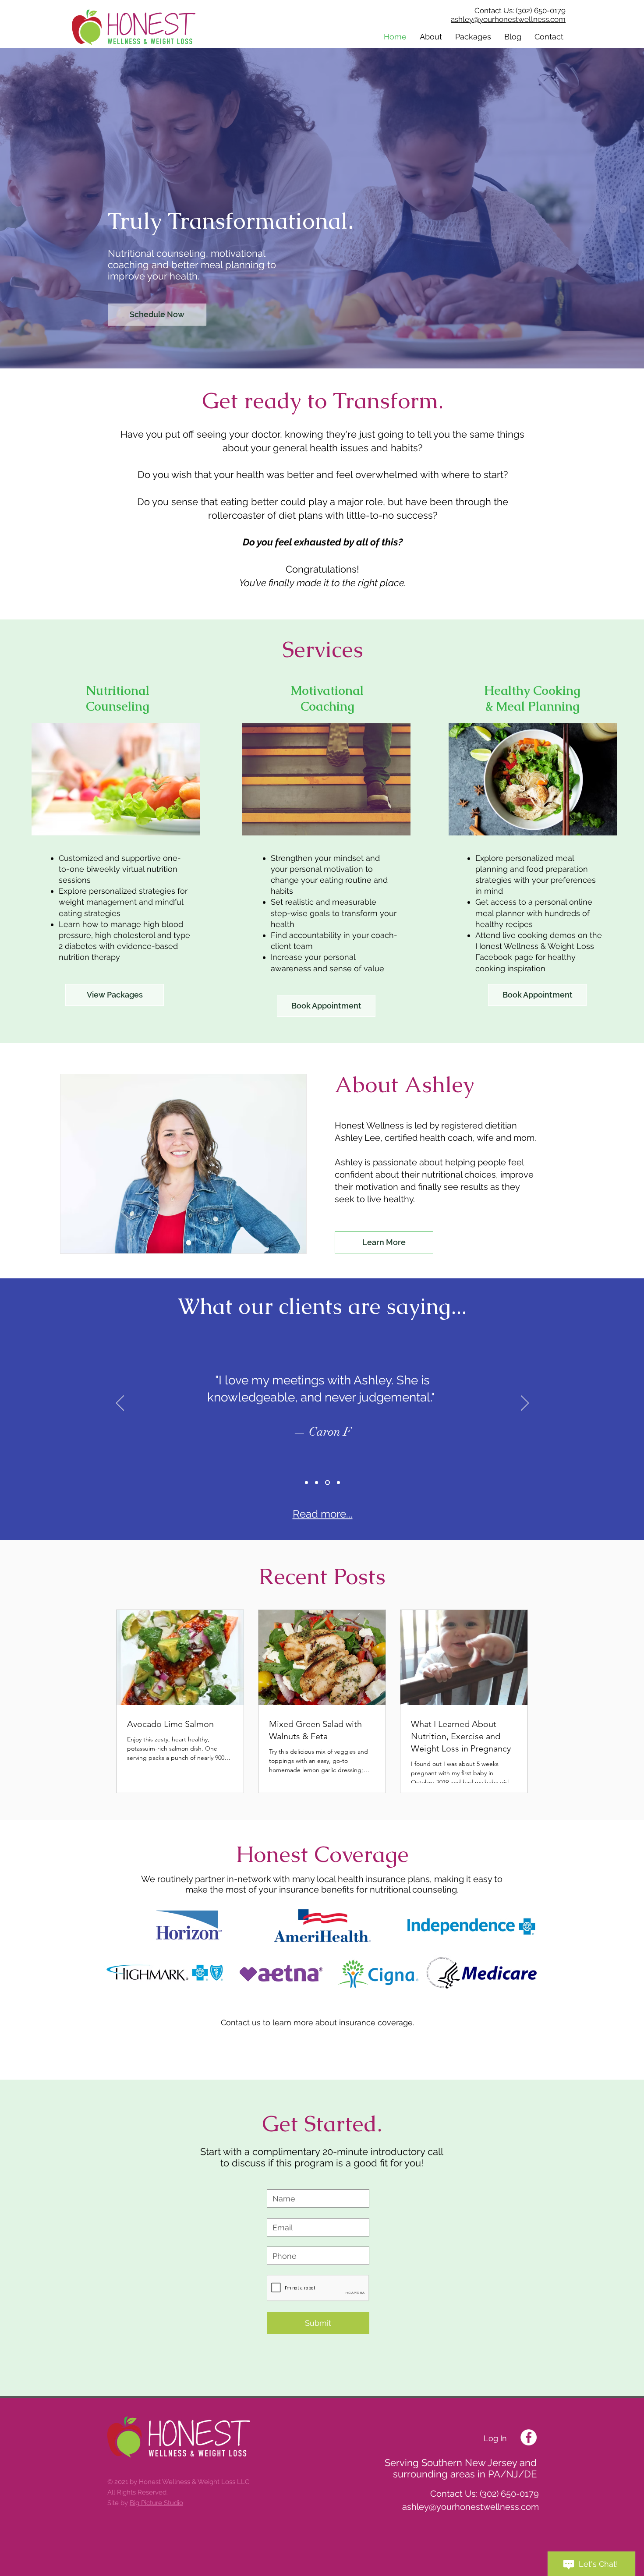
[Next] (525, 1404)
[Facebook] (529, 2437)
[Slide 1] (306, 1482)
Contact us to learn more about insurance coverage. (317, 2022)
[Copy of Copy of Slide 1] (327, 1482)
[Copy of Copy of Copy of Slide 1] (338, 1482)
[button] (431, 37)
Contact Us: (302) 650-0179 (520, 11)
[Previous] (120, 1404)
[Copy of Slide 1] (317, 1482)
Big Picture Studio (156, 2503)
